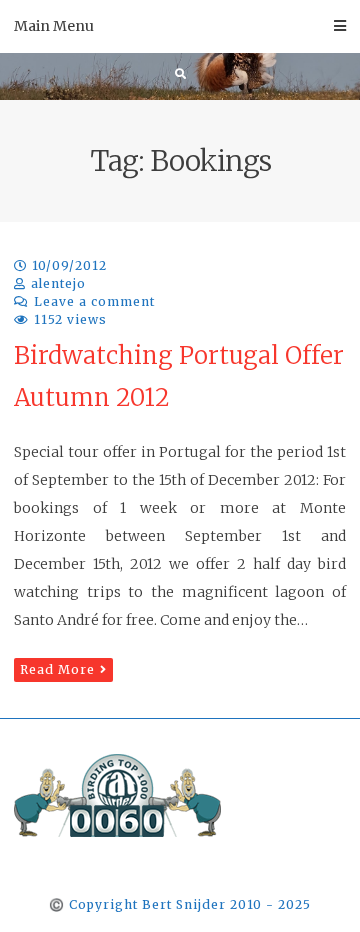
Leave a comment (94, 301)
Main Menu (54, 26)
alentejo (58, 283)
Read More (57, 669)
